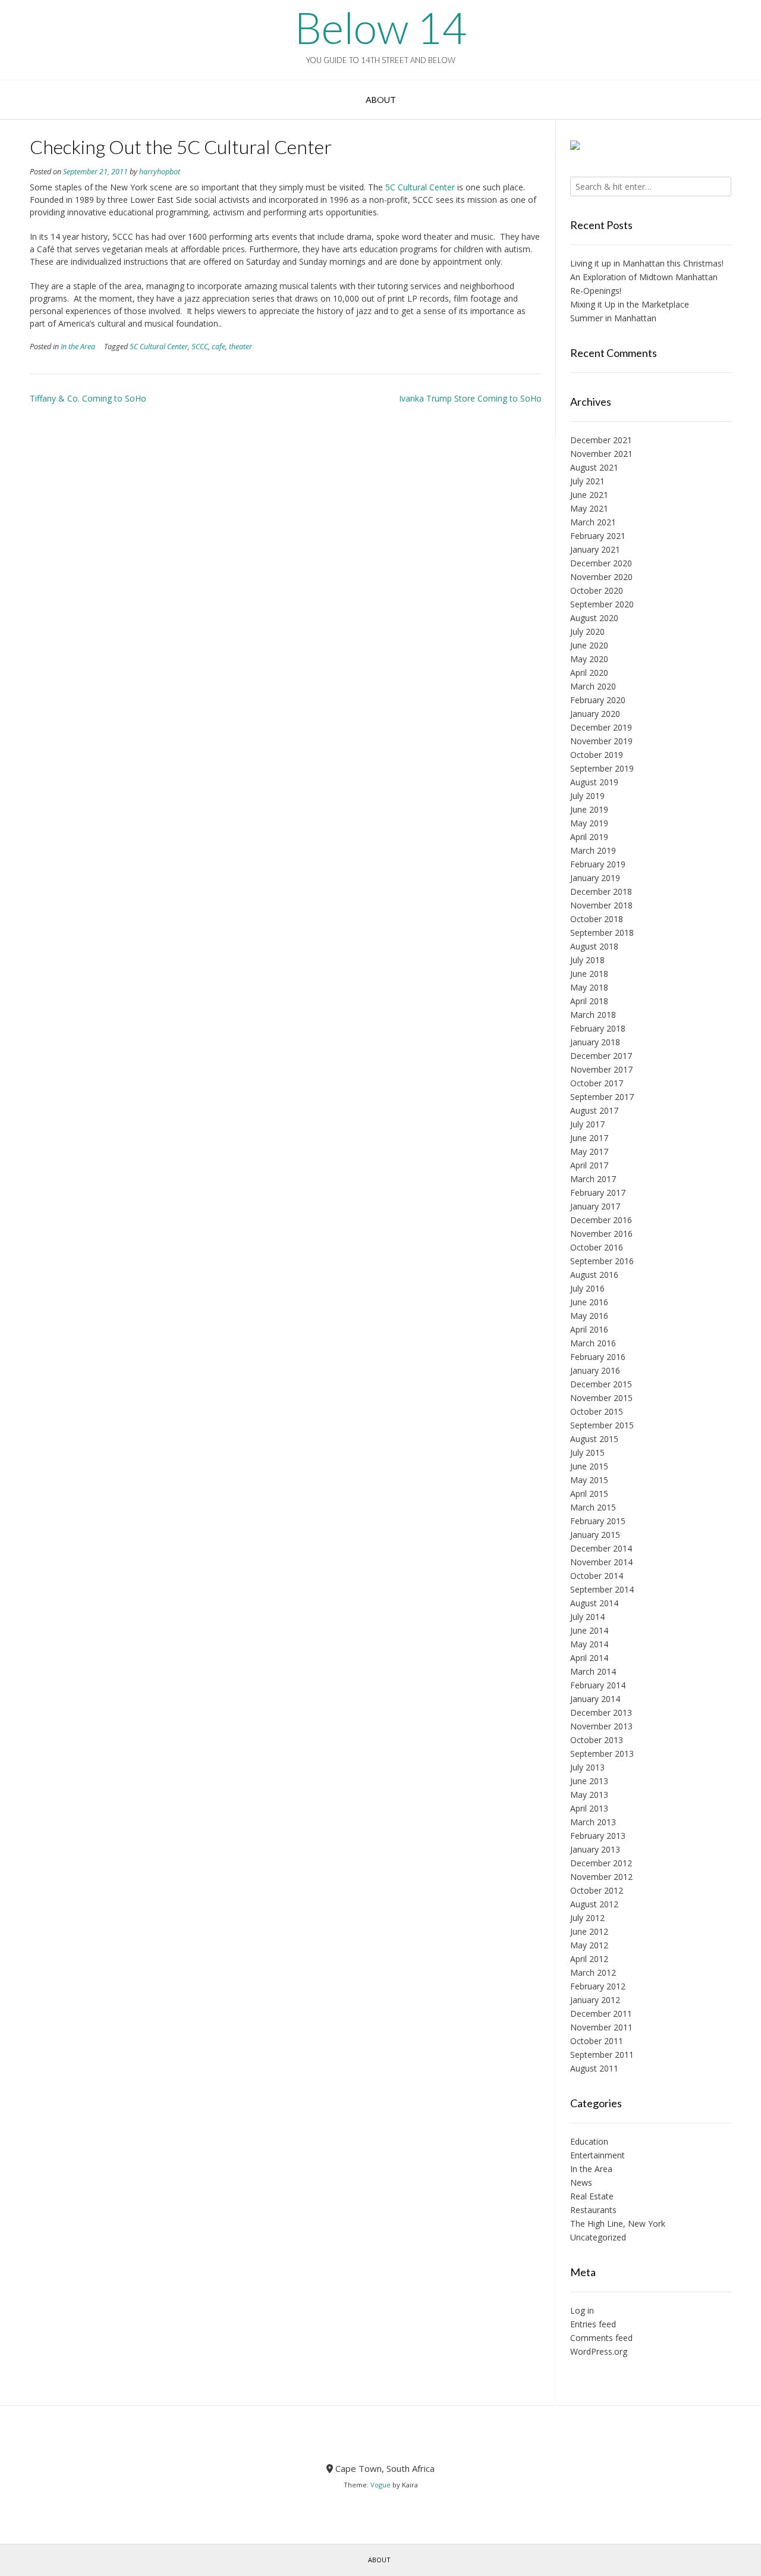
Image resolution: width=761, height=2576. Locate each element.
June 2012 (589, 1931)
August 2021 (594, 467)
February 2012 (598, 1986)
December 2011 (601, 2014)
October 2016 (597, 1247)
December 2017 (601, 1056)
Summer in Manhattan (613, 318)
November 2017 (601, 1069)
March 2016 (593, 1343)
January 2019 (595, 878)
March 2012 (593, 1972)
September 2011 (602, 2055)
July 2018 (587, 960)
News (581, 2182)
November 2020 (601, 577)
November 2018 (601, 905)
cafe (218, 347)
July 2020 (587, 632)
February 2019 (598, 864)
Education (589, 2141)
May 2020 (589, 659)
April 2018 (589, 1001)
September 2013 (602, 1754)
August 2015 (594, 1439)
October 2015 (597, 1411)
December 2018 (601, 891)
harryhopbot (160, 172)
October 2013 (597, 1740)
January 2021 (595, 549)
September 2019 (602, 768)
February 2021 (598, 536)
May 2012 (589, 1945)
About (381, 100)
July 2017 (587, 1124)
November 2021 (601, 454)
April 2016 (589, 1329)
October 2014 (597, 1576)
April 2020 (589, 673)
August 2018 (594, 946)
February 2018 (598, 1028)
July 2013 (587, 1767)
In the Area (78, 347)
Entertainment (598, 2155)
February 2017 (598, 1193)
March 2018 (593, 1015)
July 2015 (587, 1452)
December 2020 (601, 563)
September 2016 (602, 1261)
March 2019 (593, 850)
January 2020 (595, 714)
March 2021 (593, 522)
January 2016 (595, 1370)
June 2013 (589, 1781)
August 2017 (594, 1110)
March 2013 (593, 1822)
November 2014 (601, 1562)
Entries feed (593, 2324)
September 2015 (602, 1425)
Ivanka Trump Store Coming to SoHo (470, 398)
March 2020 (593, 686)
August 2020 (594, 618)
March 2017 (593, 1179)
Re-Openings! (596, 291)
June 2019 (589, 809)
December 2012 (601, 1863)
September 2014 (602, 1589)
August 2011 (594, 2068)
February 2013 (598, 1836)
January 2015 (595, 1535)
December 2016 (601, 1220)
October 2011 (597, 2041)
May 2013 (589, 1795)
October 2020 (597, 590)
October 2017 (597, 1083)
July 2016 (587, 1288)
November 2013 (601, 1726)
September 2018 (602, 933)
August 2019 (594, 782)
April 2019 (589, 837)
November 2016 (601, 1234)
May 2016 (589, 1316)
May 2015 (589, 1480)
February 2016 (598, 1357)
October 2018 (597, 919)
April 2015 (589, 1494)
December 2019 (601, 727)
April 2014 (589, 1658)
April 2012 (589, 1959)
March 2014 (593, 1671)
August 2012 (594, 1904)
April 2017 (589, 1165)
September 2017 (602, 1097)
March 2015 (593, 1507)
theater (240, 347)
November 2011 (601, 2027)
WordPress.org (599, 2351)
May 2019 (589, 823)
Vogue (380, 2485)
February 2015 (598, 1521)
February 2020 (598, 700)
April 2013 (589, 1808)
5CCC (200, 347)
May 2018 (589, 987)
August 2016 (594, 1275)
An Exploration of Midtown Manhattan (644, 277)
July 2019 (587, 796)
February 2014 (598, 1685)
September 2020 (602, 604)
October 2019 (597, 755)
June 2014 (589, 1630)
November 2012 (601, 1877)
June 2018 (589, 974)
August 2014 (594, 1603)
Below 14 (380, 27)
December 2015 (601, 1384)
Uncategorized (598, 2237)
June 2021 (589, 495)
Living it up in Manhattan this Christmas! (647, 263)
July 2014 (587, 1617)
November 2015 (601, 1398)
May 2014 (589, 1644)
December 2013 (601, 1712)
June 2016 (589, 1302)
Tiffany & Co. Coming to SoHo (88, 398)
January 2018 (595, 1042)
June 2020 (589, 645)
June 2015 (589, 1466)
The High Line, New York (618, 2224)
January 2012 (595, 2000)
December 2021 (601, 440)
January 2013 (595, 1849)
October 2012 (597, 1890)
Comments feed (601, 2338)
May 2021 (589, 508)
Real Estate (592, 2196)
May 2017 (589, 1151)
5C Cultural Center (419, 187)
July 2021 (587, 481)
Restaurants (593, 2210)
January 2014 (595, 1699)
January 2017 (595, 1206)
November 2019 (601, 741)
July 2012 (587, 1918)
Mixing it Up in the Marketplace (630, 304)
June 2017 (589, 1138)
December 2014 (601, 1548)
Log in (582, 2310)
